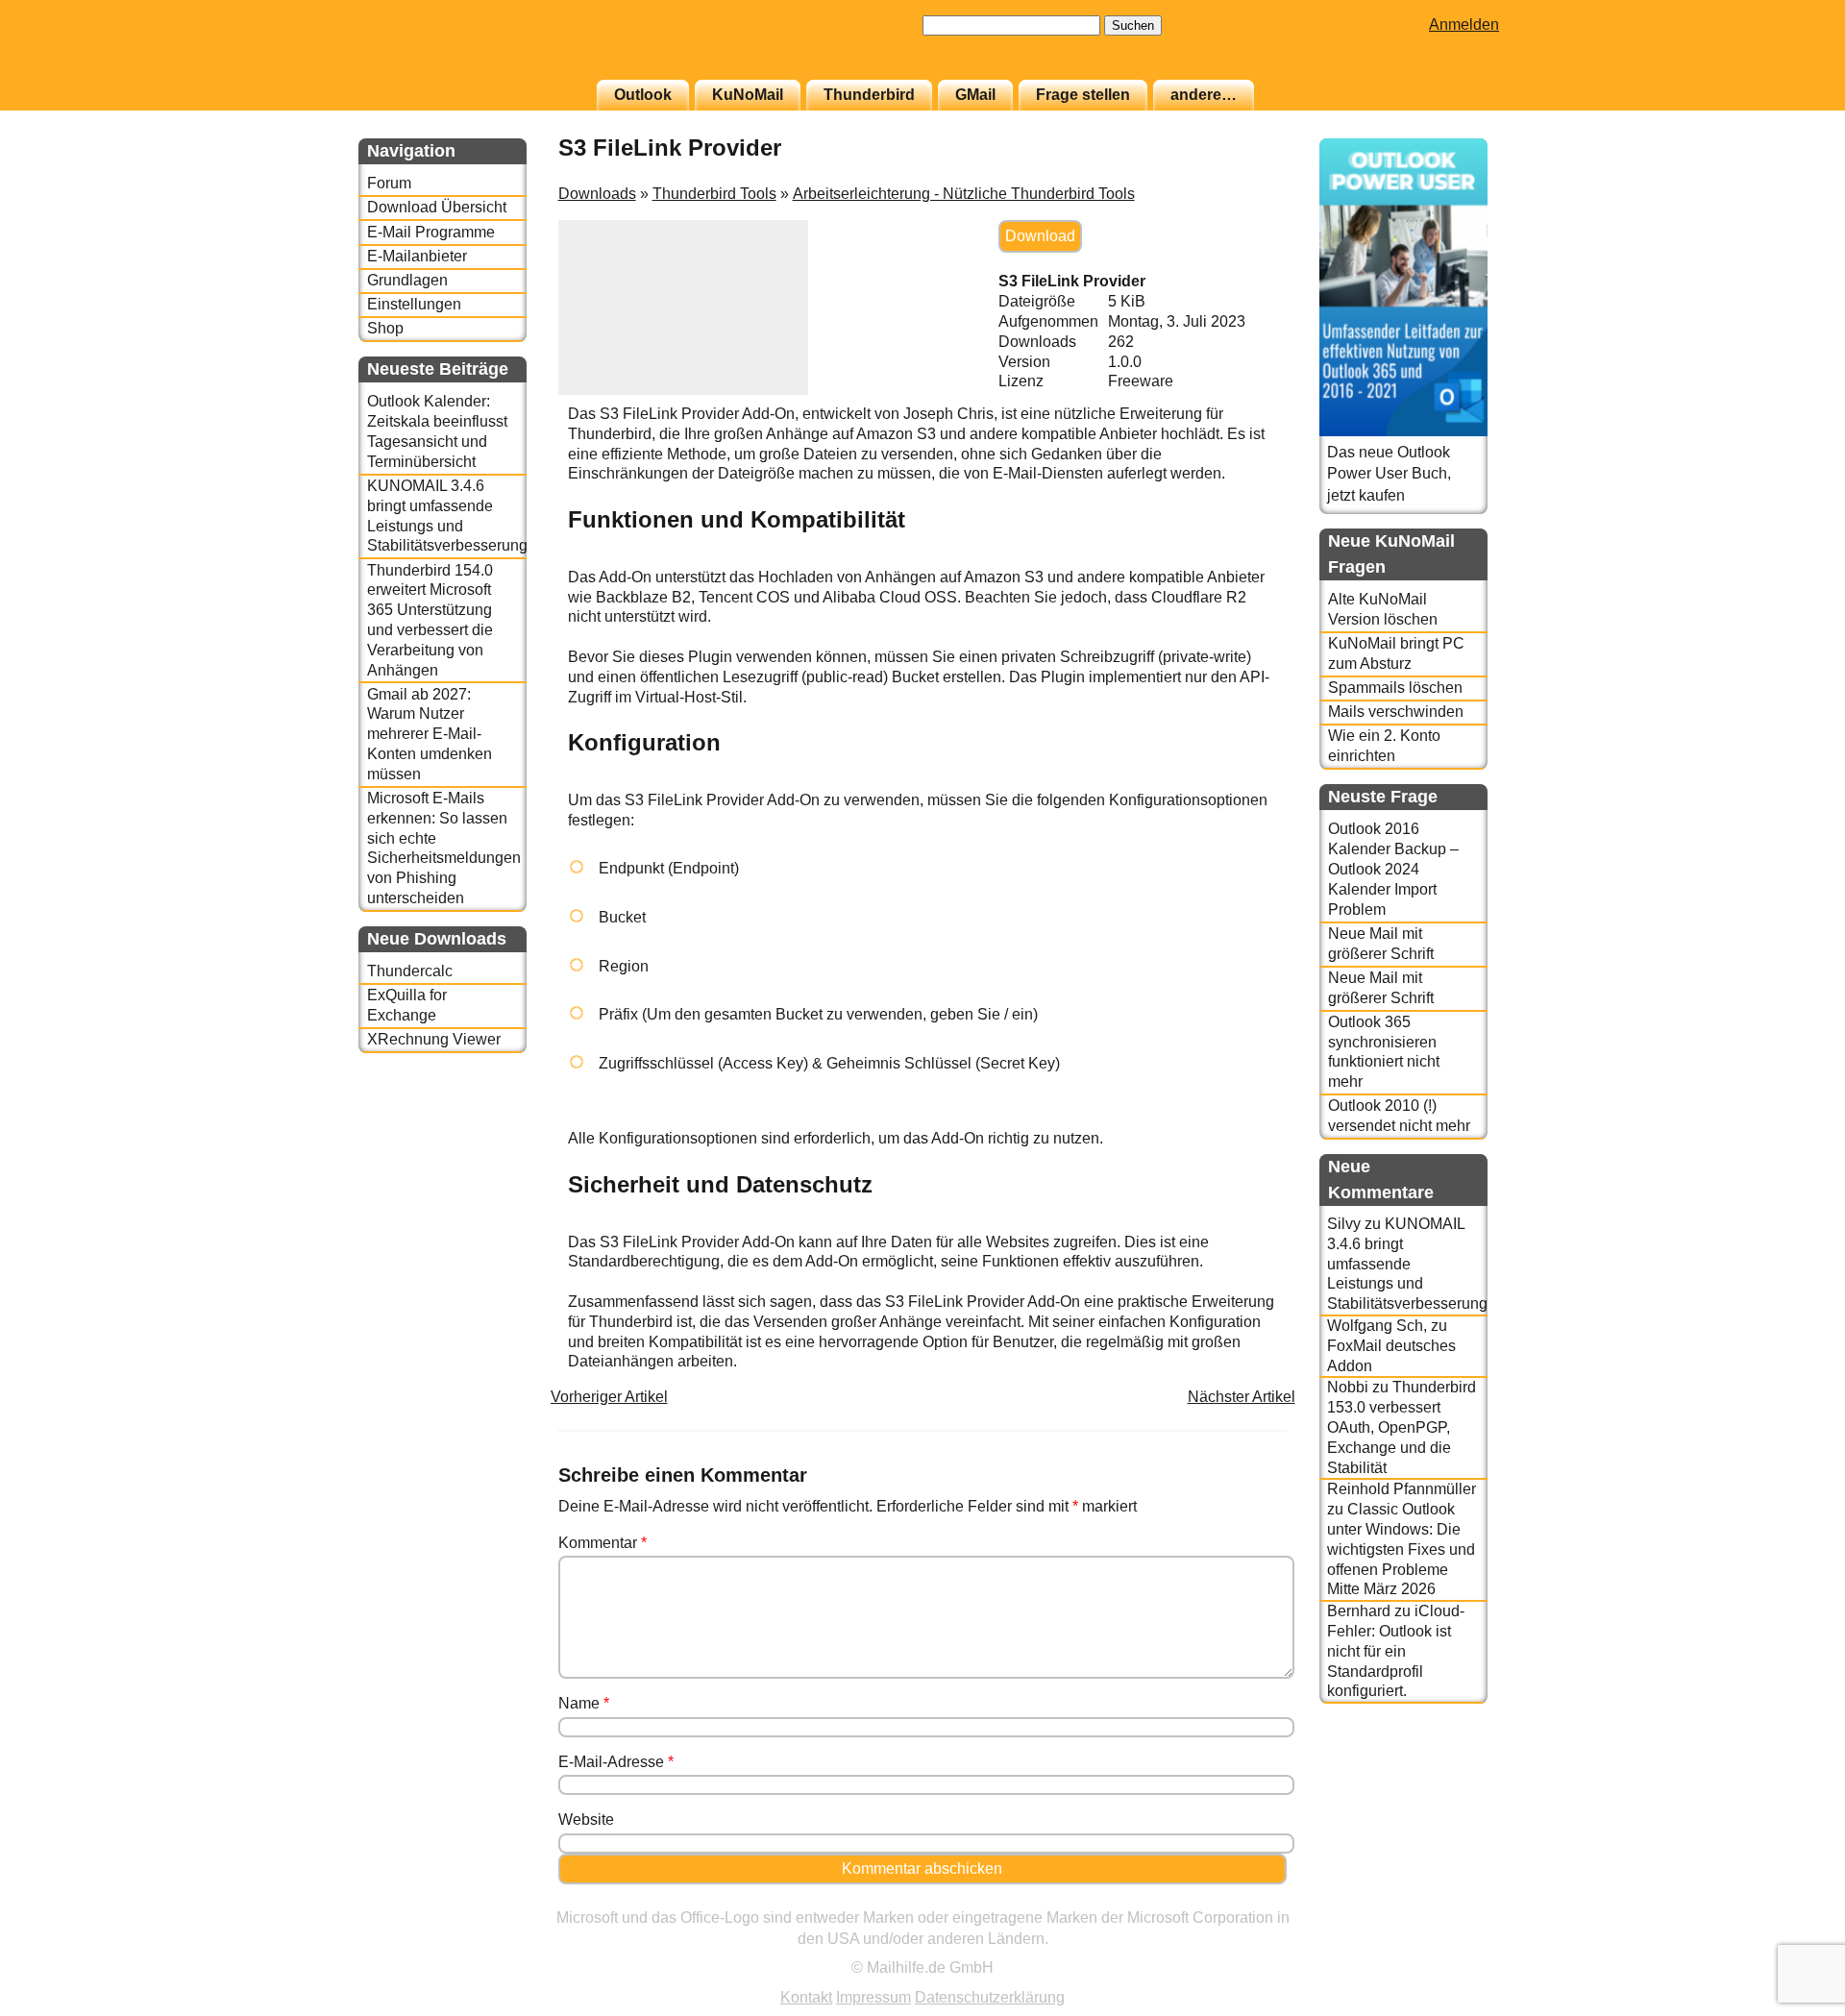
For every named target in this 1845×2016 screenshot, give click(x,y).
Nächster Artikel (1242, 1397)
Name (584, 1703)
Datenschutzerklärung (990, 1997)
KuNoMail (748, 95)
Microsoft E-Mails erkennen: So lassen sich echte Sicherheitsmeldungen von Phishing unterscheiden (444, 848)
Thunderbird (869, 95)
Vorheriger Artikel (609, 1397)
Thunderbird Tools (714, 194)
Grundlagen (407, 280)
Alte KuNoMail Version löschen (1383, 609)
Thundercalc (410, 971)
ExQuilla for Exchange (407, 1005)
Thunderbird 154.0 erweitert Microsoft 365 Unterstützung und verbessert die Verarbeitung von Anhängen (430, 620)
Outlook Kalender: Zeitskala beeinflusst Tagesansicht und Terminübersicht (437, 431)
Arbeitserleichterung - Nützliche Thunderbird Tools (964, 194)
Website (586, 1819)
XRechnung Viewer (434, 1039)
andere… (1204, 95)
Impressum (873, 1997)
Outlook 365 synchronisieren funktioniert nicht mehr (1384, 1052)
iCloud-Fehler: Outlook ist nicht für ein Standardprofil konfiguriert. (1396, 1651)
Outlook (643, 95)
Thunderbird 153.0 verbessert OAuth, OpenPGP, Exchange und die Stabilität (1402, 1427)
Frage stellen (1083, 95)
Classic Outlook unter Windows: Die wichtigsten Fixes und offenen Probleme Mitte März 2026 (1401, 1549)
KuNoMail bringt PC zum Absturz (1396, 653)
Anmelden (1464, 25)
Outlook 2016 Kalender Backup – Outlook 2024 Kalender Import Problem (1393, 869)
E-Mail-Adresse (616, 1762)
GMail (975, 95)
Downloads (597, 194)
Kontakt (806, 1997)
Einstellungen (414, 304)
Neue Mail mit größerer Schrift (1381, 944)
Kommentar (603, 1543)
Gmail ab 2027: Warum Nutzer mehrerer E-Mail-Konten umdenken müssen (430, 734)
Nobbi (1348, 1387)
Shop (385, 328)
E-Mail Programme (431, 232)
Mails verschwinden (1396, 712)
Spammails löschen (1395, 688)
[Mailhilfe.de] (464, 49)
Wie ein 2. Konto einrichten (1384, 746)
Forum (389, 183)
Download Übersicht (437, 207)
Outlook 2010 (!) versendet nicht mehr (1399, 1116)
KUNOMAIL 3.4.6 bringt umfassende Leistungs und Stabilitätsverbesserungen (446, 516)
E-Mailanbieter (417, 256)
